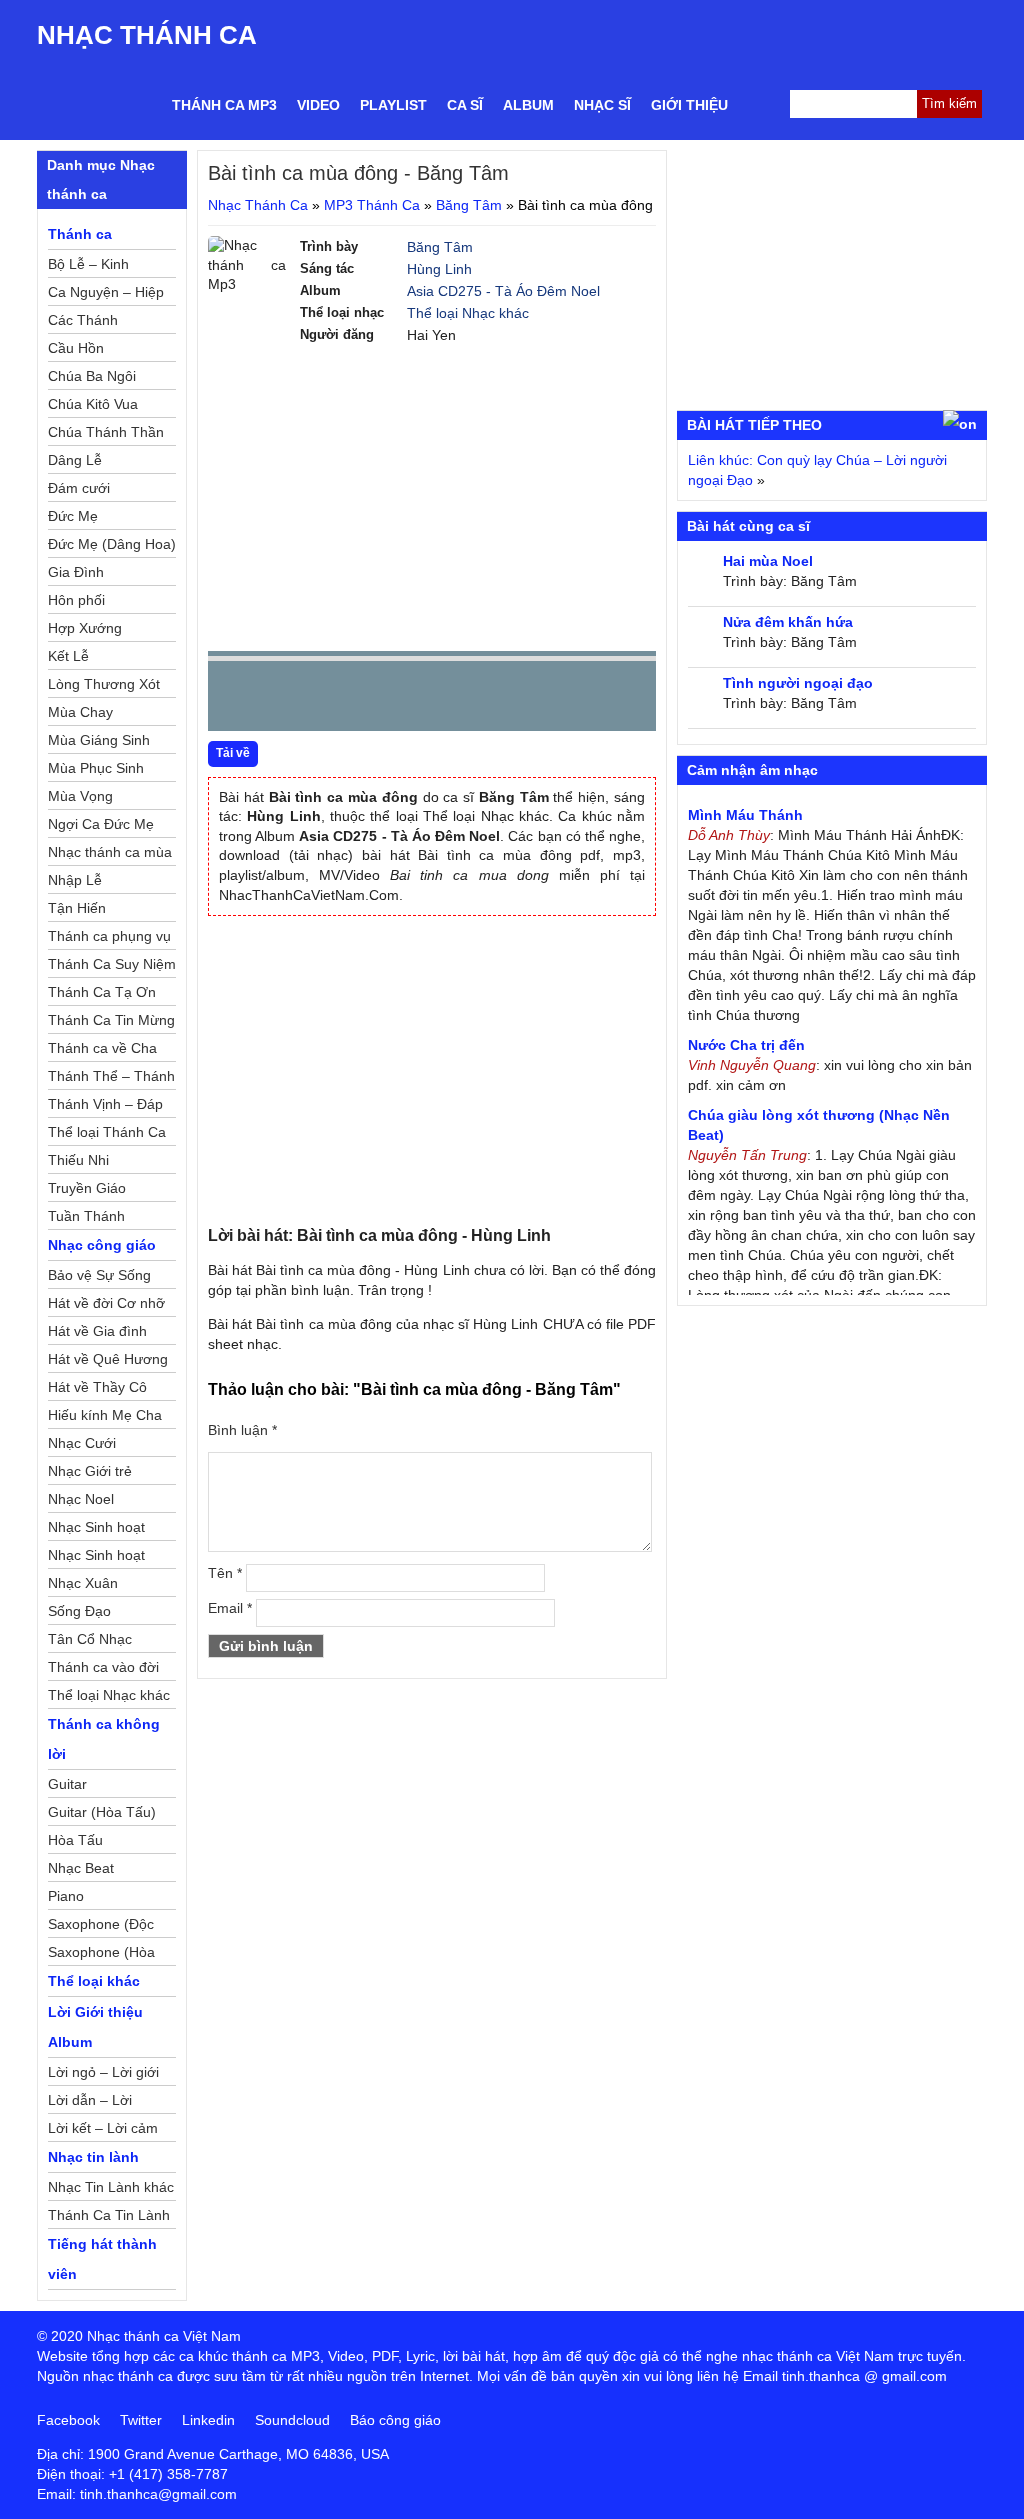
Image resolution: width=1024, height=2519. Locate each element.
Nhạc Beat (81, 1868)
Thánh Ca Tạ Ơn (102, 992)
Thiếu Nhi (78, 1160)
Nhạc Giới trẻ (90, 1471)
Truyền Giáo (87, 1188)
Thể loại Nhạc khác (468, 313)
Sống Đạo (79, 1611)
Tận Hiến (77, 908)
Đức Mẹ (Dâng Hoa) (112, 544)
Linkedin (208, 2420)
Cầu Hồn (76, 348)
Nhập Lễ (75, 880)
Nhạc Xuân (83, 1583)
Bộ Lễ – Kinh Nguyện (88, 267)
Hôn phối (76, 600)
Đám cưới (79, 488)
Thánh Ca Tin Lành (109, 2215)
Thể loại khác (94, 1981)
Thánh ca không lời (104, 1739)
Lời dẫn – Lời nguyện (90, 2103)
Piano (66, 1896)
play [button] (286, 697)
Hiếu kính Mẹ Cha (105, 1415)
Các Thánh (83, 320)
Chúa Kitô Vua (93, 404)
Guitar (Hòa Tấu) (102, 1812)
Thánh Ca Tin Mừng (111, 1020)
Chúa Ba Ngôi (92, 376)
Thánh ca (80, 234)
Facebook (68, 2420)
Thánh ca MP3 (224, 105)
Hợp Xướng (85, 628)
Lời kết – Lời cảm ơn (103, 2131)
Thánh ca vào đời (103, 1667)
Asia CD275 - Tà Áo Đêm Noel (503, 291)
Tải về (233, 753)
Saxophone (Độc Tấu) (101, 1927)
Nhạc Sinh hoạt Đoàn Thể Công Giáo (98, 1530)
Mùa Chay (80, 712)
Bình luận (242, 1430)
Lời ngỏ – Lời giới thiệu (103, 2075)
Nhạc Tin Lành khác (111, 2187)
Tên (225, 1573)
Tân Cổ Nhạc (90, 1639)
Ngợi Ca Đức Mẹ (101, 824)
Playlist (393, 105)
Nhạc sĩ (602, 105)
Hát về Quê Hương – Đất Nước (108, 1362)
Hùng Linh (439, 269)
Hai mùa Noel (768, 561)
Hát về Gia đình (97, 1331)
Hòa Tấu (75, 1840)
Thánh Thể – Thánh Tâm (111, 1079)
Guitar (67, 1784)
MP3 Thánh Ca (372, 205)
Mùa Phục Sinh (96, 768)
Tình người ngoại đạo (798, 683)
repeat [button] (402, 700)
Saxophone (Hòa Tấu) (101, 1955)
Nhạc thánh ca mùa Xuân (110, 855)
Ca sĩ (465, 105)
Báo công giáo (395, 2420)
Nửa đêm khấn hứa (788, 622)
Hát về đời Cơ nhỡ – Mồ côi (106, 1306)
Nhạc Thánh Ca (147, 35)
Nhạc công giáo (102, 1245)
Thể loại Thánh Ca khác (107, 1135)
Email (230, 1608)
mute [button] (522, 697)
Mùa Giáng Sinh (99, 740)
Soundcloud (292, 2420)
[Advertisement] (432, 496)
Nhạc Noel (81, 1499)
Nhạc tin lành (93, 2157)
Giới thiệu (689, 105)
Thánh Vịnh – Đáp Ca (105, 1107)
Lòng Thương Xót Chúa (104, 687)
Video (318, 105)
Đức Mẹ (73, 516)
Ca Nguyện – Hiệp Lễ (106, 295)
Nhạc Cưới (82, 1443)
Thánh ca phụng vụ (109, 936)
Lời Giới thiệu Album (95, 2027)
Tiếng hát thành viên (102, 2259)
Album (528, 105)
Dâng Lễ (75, 460)
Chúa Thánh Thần (106, 432)
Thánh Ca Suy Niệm (112, 964)
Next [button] (337, 700)
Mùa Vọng (80, 796)
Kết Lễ (68, 656)
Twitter (141, 2420)
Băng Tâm (469, 205)
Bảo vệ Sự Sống (99, 1275)
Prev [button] (235, 700)
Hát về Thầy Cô (97, 1387)
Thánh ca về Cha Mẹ (102, 1051)
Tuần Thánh (86, 1216)
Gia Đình (76, 572)
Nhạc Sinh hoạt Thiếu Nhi (96, 1558)
